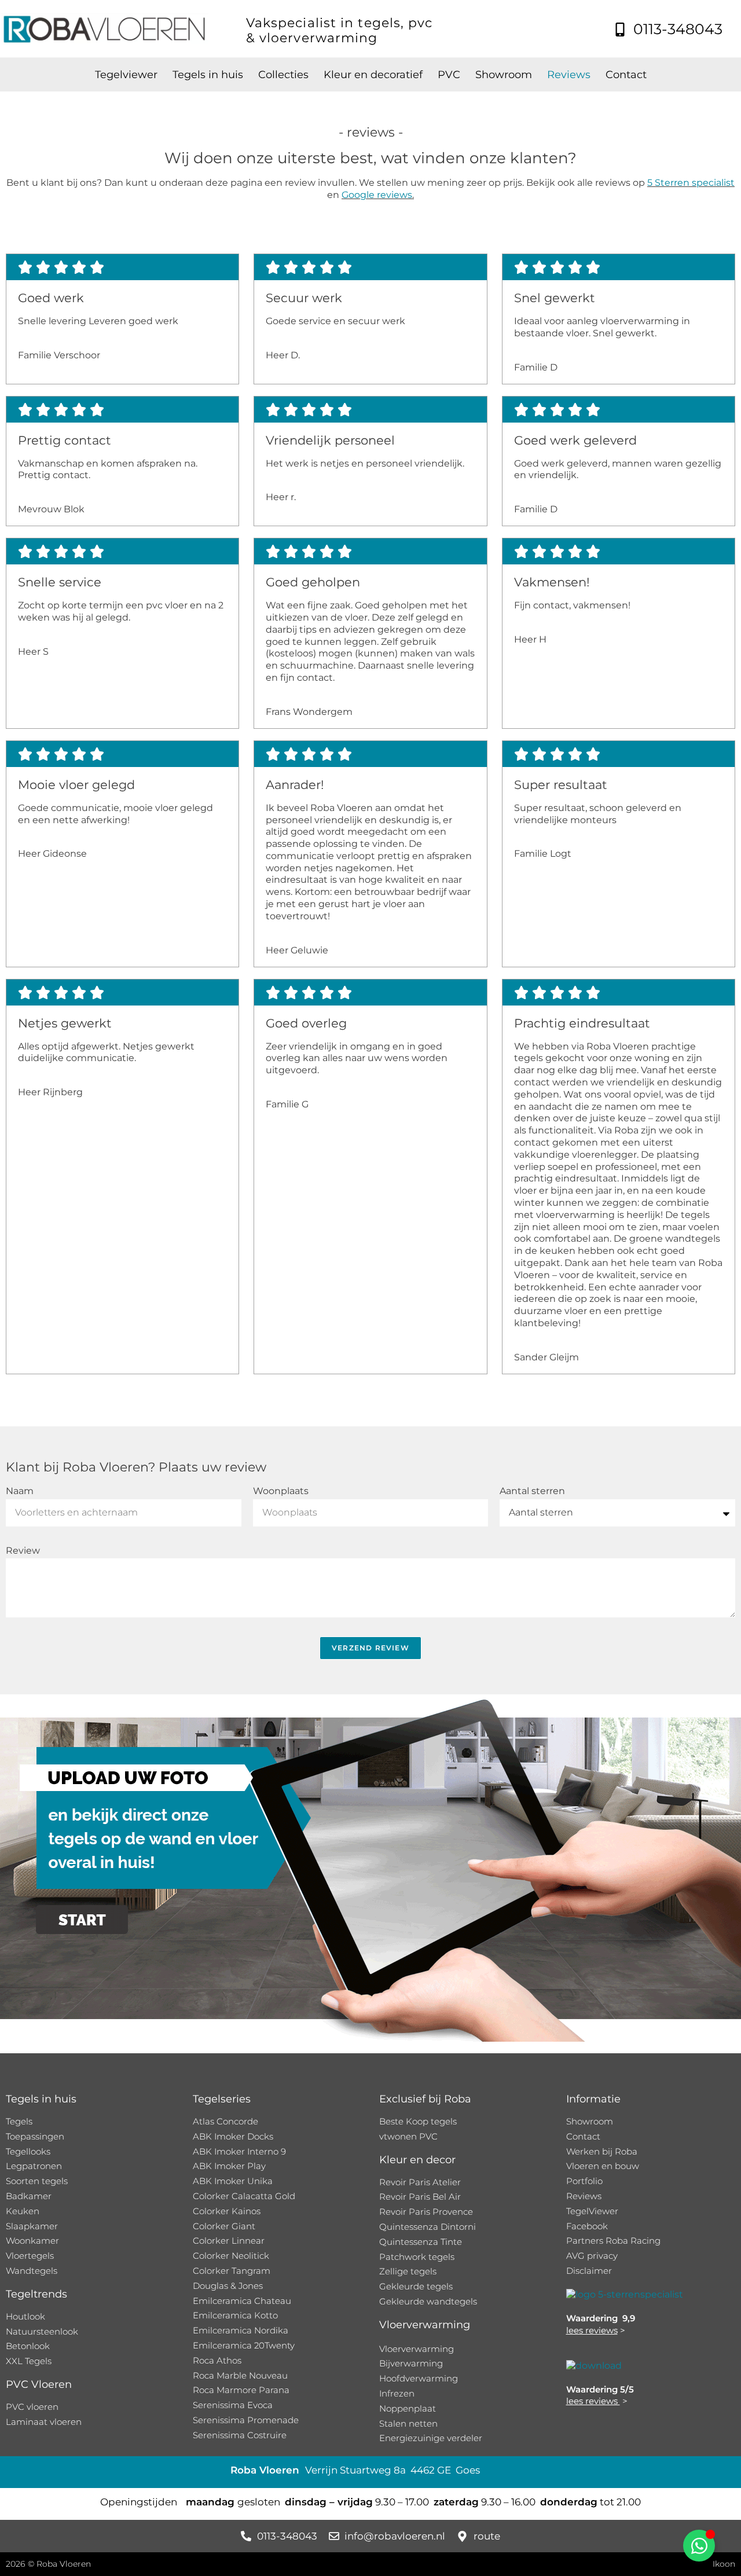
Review (23, 1551)
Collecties (283, 75)
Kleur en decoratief (373, 75)
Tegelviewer (126, 75)
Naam (20, 1491)
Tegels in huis (208, 75)
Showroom (504, 75)
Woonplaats (281, 1491)
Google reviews (377, 195)
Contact (626, 75)
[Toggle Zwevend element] (699, 2546)
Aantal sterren (532, 1491)
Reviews (569, 75)
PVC (449, 75)
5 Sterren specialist (691, 183)
